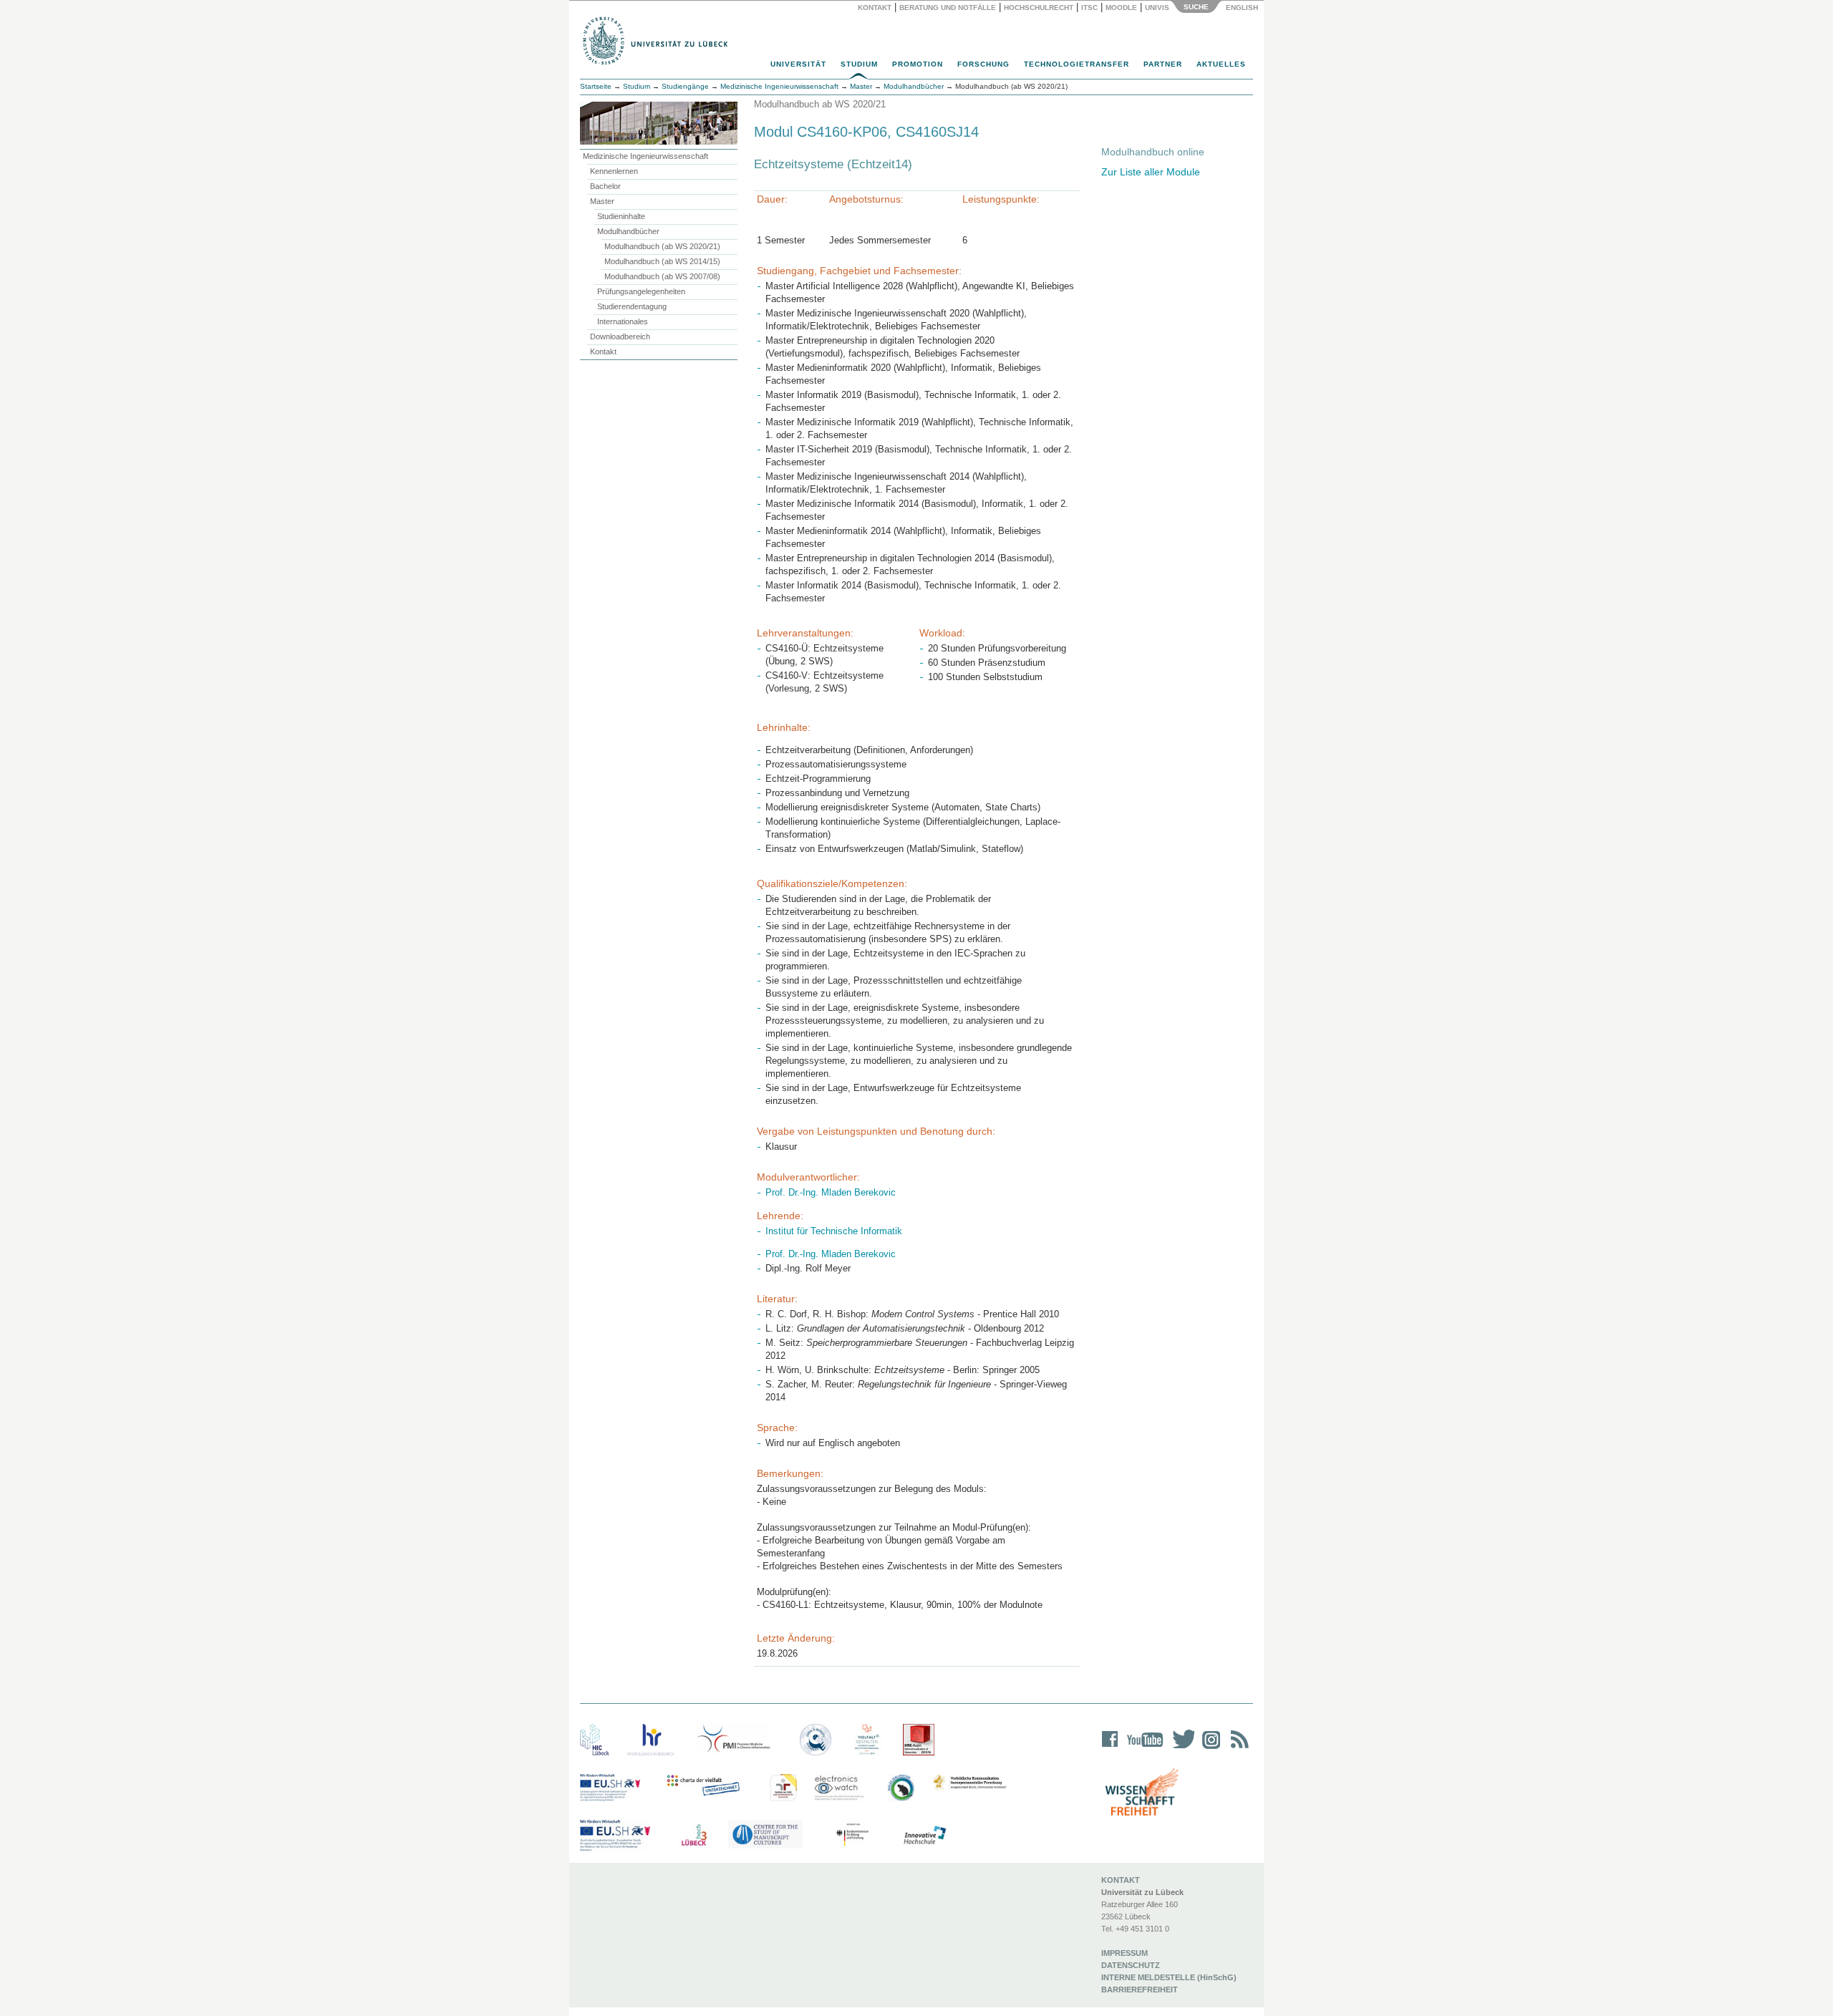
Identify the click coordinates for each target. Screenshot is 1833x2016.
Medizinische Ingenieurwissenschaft (645, 156)
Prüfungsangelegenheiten (641, 291)
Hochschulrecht (1039, 8)
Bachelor (605, 186)
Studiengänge (685, 86)
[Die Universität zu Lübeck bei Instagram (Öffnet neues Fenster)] (1209, 1749)
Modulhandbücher (628, 231)
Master (602, 201)
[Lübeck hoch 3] (694, 1836)
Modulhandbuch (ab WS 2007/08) (662, 276)
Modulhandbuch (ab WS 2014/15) (662, 261)
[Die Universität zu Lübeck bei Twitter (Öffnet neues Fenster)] (1180, 1749)
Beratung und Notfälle (948, 8)
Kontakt (875, 8)
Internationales (623, 321)
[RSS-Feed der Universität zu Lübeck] (1237, 1749)
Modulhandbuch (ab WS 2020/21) (662, 246)
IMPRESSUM (1125, 1953)
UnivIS (1157, 8)
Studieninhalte (621, 216)
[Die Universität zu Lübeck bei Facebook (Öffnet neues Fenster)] (1110, 1749)
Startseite (596, 86)
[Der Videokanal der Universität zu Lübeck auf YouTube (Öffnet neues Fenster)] (1142, 1749)
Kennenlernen (614, 171)
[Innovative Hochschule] (924, 1836)
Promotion (918, 64)
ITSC (1089, 8)
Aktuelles (1221, 64)
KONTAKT (1121, 1880)
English (1243, 8)
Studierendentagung (632, 306)
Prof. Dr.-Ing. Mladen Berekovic (831, 1192)
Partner (1163, 64)
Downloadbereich (620, 336)
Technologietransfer (1077, 64)
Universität (798, 64)
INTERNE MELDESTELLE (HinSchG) (1169, 1977)
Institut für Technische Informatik (834, 1231)
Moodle (1121, 8)
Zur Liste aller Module (1151, 172)
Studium (859, 64)
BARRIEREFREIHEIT (1140, 1990)
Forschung (983, 64)
